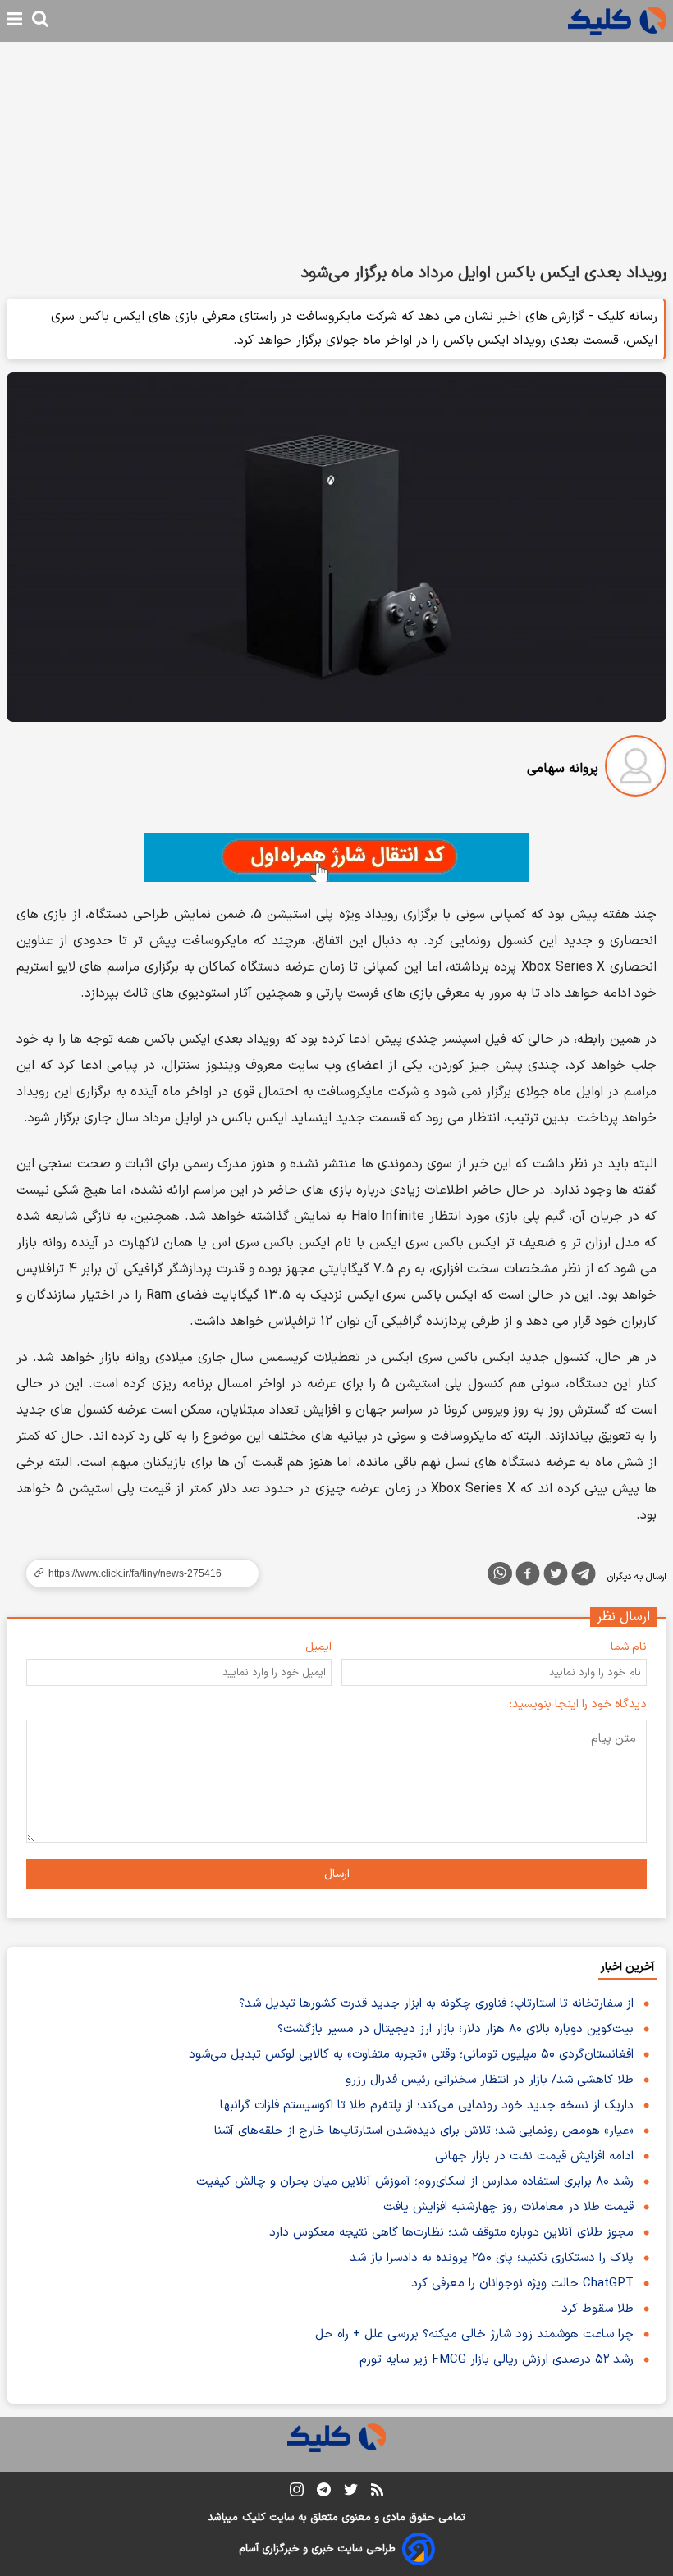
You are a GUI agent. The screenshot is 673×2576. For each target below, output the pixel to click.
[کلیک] (617, 21)
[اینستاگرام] (297, 2493)
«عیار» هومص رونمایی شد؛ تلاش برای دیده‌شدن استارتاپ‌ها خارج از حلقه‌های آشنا (424, 2131)
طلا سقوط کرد (597, 2309)
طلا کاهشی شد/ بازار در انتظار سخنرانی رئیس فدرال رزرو (490, 2080)
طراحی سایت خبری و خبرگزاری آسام (317, 2549)
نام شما (629, 1647)
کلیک (254, 2518)
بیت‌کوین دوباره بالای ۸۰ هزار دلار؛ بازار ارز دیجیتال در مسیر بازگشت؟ (456, 2029)
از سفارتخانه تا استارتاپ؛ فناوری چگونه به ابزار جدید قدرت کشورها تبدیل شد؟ (436, 2004)
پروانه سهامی (563, 769)
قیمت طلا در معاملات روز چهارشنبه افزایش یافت (508, 2207)
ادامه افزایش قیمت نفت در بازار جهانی (534, 2156)
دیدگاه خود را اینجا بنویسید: (578, 1704)
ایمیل (318, 1647)
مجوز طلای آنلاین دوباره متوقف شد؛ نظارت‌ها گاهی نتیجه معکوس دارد (451, 2233)
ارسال (337, 1874)
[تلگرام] (584, 1577)
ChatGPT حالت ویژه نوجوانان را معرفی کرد (522, 2284)
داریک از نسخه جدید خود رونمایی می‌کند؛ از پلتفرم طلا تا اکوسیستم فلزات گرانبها (427, 2106)
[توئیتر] (556, 1577)
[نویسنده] (636, 769)
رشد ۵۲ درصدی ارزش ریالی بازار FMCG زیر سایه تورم (497, 2360)
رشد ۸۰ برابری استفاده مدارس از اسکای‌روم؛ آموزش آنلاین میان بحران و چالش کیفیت (415, 2182)
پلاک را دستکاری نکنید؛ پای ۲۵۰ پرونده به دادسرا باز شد (492, 2258)
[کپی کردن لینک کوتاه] (135, 1573)
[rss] (377, 2492)
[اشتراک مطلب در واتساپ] (500, 1573)
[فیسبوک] (528, 1577)
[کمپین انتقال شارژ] (336, 857)
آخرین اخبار (627, 1967)
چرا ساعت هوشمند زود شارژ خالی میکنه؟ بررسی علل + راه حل (474, 2334)
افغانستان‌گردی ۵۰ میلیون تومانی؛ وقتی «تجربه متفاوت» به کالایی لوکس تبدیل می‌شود (411, 2055)
